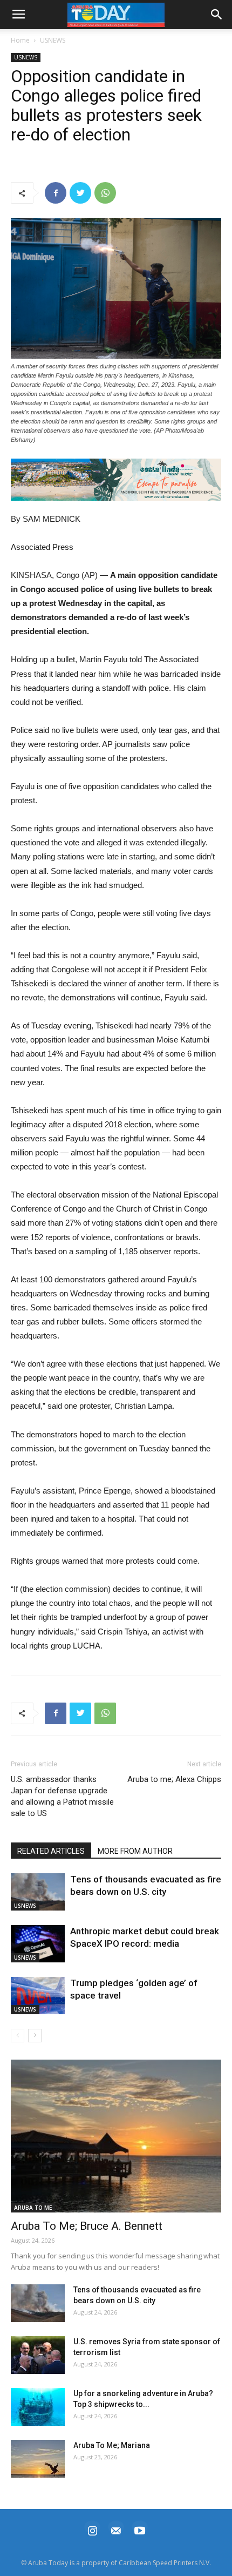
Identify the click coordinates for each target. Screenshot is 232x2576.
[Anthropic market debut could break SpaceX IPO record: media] (38, 1944)
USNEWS (53, 40)
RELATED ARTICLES (51, 1851)
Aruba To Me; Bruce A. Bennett (87, 2226)
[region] (116, 480)
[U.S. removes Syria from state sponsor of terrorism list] (38, 2355)
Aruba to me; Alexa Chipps (174, 1779)
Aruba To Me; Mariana (112, 2445)
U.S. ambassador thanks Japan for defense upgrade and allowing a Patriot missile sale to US (62, 1796)
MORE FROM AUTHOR (135, 1851)
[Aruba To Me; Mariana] (38, 2459)
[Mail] (116, 2529)
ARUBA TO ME (33, 2208)
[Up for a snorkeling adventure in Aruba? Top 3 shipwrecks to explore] (38, 2407)
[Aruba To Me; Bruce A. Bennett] (116, 2136)
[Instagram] (92, 2529)
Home (20, 40)
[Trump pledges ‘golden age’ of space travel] (38, 1996)
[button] (116, 480)
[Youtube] (140, 2529)
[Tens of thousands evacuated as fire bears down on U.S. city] (38, 1892)
